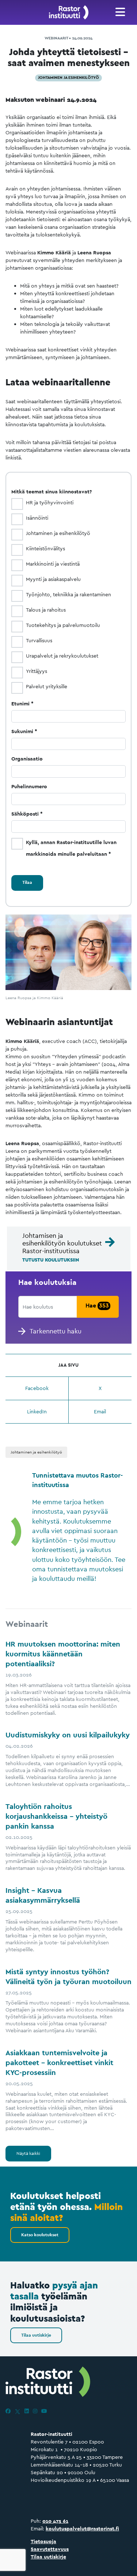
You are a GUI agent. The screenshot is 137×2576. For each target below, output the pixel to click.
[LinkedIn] (27, 2411)
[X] (18, 2411)
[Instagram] (35, 2411)
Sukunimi (22, 731)
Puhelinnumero (29, 786)
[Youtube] (44, 2411)
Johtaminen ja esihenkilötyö (68, 77)
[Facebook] (8, 2411)
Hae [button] (97, 1306)
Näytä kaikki (28, 2153)
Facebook (37, 1388)
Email (100, 1412)
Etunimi (20, 704)
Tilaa (27, 882)
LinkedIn (37, 1412)
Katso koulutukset (40, 2235)
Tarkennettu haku (56, 1331)
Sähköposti (25, 814)
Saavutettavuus (50, 2549)
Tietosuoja (43, 2541)
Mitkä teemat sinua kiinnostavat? (52, 492)
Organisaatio (27, 759)
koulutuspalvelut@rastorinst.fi (82, 2529)
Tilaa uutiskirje (36, 2335)
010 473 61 (55, 2521)
